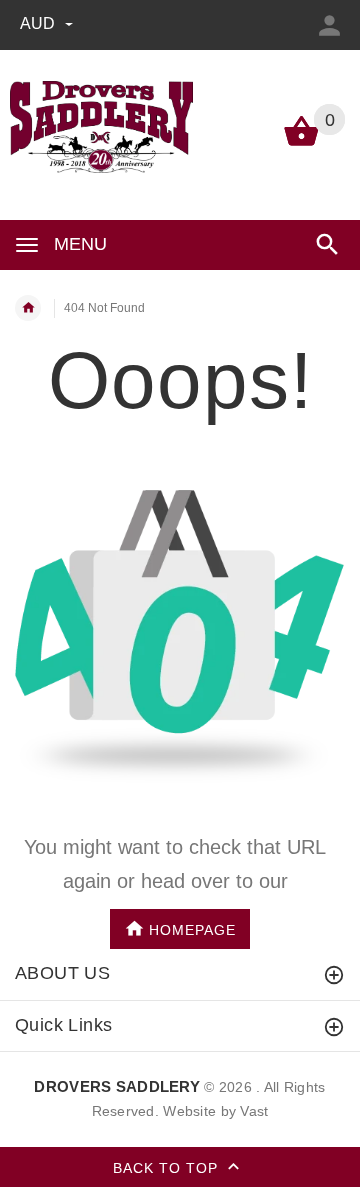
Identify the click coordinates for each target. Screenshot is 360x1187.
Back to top (168, 1168)
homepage (192, 929)
